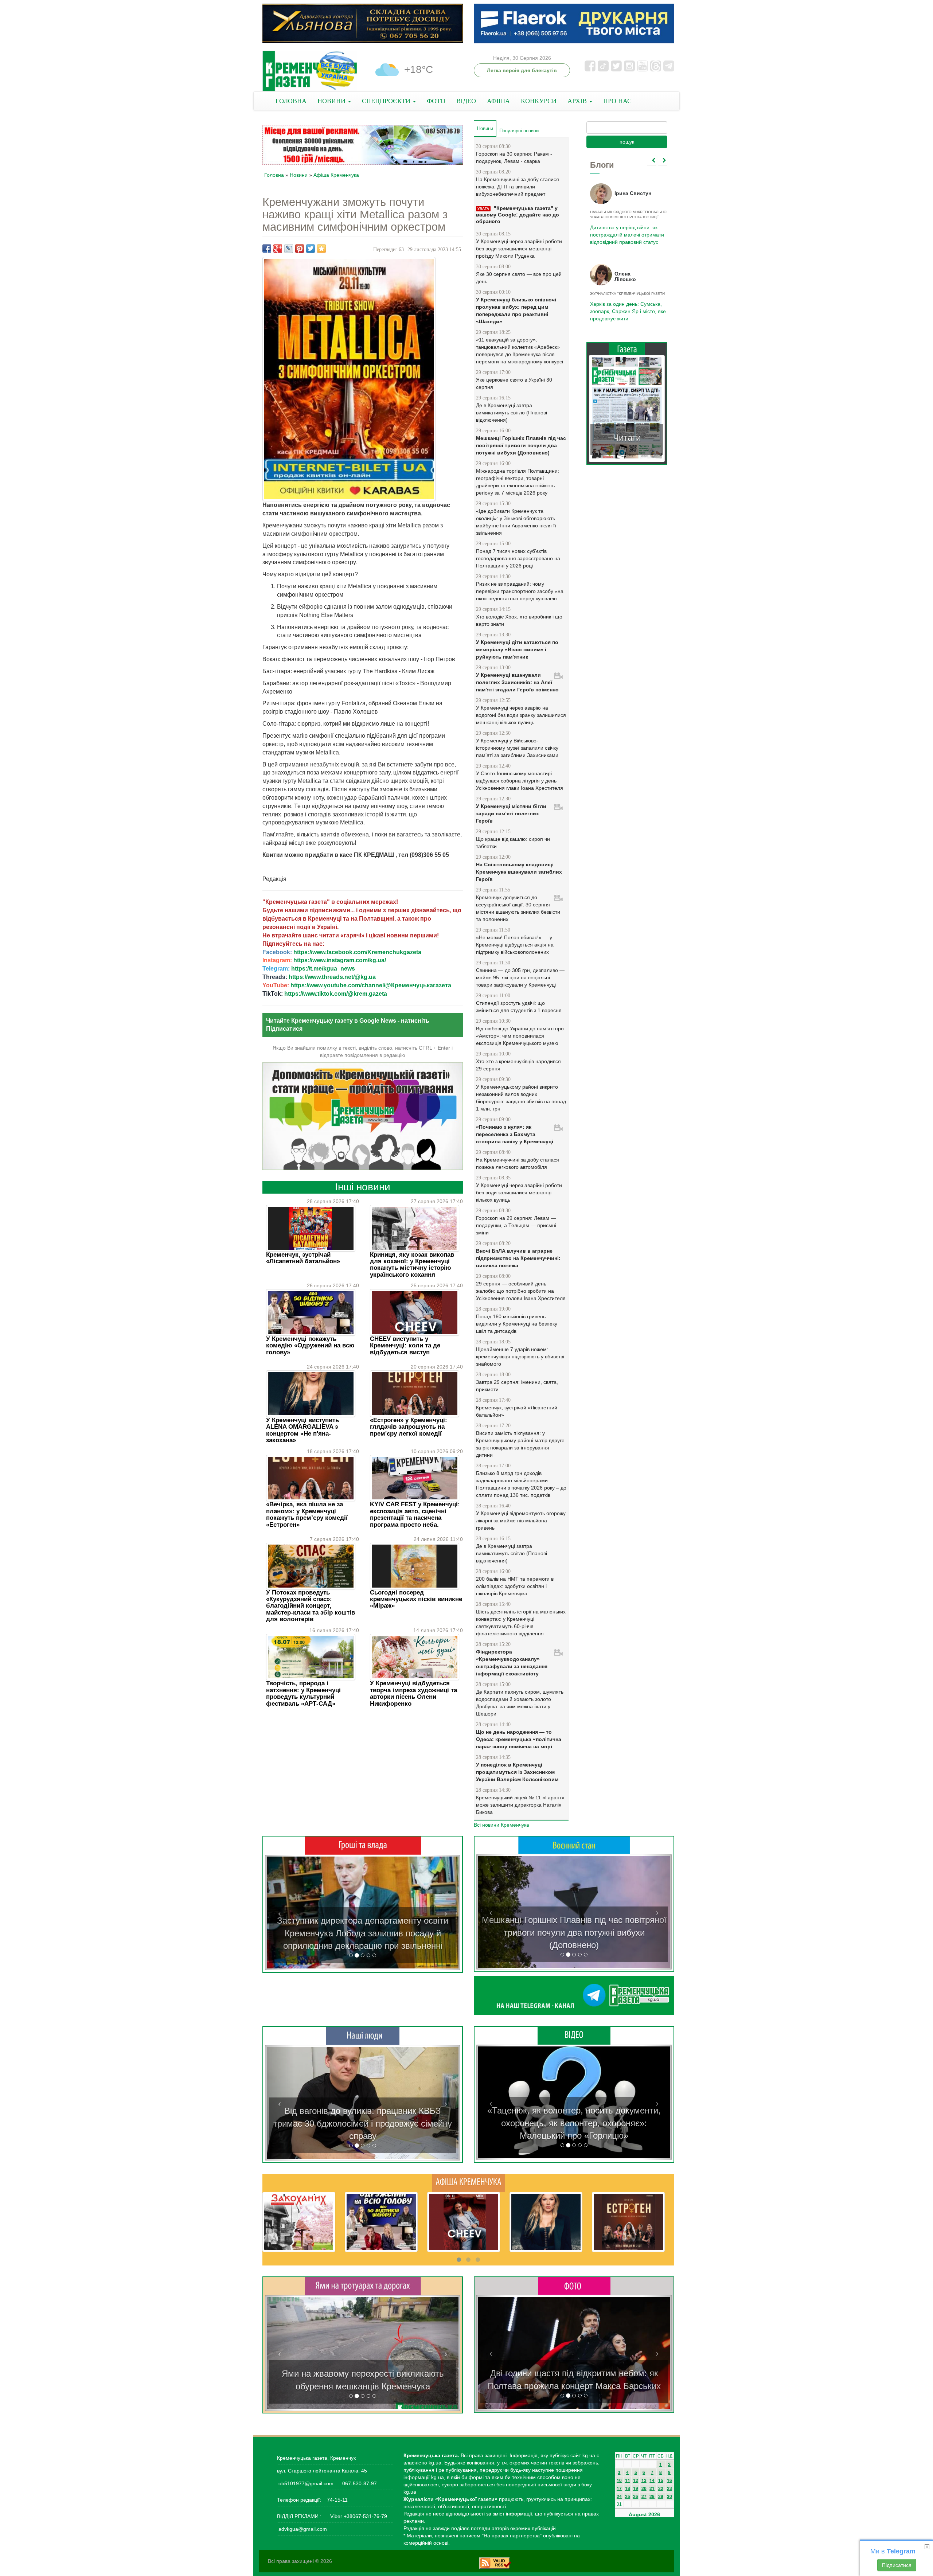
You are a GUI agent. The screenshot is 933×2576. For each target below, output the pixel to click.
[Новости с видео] (574, 2035)
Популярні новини (519, 131)
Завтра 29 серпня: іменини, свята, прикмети (517, 1386)
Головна (274, 175)
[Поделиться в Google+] (278, 249)
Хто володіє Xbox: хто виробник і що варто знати (519, 620)
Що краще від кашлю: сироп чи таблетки (513, 843)
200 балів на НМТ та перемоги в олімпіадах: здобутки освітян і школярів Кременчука (515, 1586)
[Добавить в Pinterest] (300, 249)
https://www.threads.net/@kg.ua (332, 977)
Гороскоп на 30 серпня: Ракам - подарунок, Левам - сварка (514, 157)
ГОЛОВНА (291, 101)
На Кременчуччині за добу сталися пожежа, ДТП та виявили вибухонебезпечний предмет (518, 187)
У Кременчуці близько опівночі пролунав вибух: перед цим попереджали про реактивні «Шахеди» (516, 311)
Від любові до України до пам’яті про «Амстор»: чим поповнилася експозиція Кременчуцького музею (520, 1036)
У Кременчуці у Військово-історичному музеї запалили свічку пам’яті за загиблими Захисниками (517, 748)
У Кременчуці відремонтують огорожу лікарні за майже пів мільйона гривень (521, 1521)
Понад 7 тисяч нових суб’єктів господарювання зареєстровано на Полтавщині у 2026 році (518, 558)
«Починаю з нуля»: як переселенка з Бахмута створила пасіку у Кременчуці (515, 1134)
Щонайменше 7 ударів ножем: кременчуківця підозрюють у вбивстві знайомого (520, 1357)
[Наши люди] (363, 2036)
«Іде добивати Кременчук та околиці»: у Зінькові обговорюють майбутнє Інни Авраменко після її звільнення (516, 522)
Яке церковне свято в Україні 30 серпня (514, 383)
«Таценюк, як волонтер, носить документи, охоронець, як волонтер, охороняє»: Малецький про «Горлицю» (574, 2123)
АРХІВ (578, 101)
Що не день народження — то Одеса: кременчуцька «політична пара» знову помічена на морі (519, 1739)
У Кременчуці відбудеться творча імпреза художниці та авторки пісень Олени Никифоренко (413, 1693)
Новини (299, 175)
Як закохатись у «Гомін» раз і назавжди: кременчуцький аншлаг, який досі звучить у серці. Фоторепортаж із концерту (574, 2373)
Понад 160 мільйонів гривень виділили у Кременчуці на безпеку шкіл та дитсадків (517, 1324)
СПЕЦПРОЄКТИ (387, 101)
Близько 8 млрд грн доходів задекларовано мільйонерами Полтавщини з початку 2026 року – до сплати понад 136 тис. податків (521, 1484)
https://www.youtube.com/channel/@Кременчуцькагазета (371, 985)
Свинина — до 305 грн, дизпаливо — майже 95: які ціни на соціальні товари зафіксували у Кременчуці (520, 977)
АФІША (498, 101)
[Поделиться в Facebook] (267, 249)
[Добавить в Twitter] (311, 249)
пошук (627, 142)
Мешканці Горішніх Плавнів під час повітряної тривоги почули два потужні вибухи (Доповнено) (521, 445)
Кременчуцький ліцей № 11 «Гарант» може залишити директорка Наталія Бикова (520, 1805)
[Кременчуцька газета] (310, 71)
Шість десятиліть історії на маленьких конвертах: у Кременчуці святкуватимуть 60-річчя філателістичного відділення (521, 1623)
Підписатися (897, 2565)
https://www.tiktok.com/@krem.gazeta (336, 994)
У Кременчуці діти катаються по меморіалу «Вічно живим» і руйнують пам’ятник (517, 649)
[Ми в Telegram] (574, 1995)
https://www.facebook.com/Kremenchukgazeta (357, 952)
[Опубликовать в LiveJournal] (289, 249)
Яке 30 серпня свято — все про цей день (519, 278)
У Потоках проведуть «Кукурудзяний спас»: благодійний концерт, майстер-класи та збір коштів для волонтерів (311, 1606)
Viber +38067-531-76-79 (358, 2516)
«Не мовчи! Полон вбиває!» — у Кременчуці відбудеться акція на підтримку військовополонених (515, 945)
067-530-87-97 (359, 2483)
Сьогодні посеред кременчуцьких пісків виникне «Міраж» (416, 1599)
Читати (627, 438)
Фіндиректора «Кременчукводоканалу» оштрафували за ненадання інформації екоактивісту (512, 1663)
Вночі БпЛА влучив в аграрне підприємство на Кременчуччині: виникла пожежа (518, 1258)
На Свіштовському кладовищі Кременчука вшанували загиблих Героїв (519, 872)
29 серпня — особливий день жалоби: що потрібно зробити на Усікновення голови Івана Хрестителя (521, 1291)
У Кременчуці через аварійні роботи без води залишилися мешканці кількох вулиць (519, 1193)
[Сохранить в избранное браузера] (321, 249)
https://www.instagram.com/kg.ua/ (340, 960)
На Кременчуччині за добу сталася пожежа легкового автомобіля (518, 1163)
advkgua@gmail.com (303, 2529)
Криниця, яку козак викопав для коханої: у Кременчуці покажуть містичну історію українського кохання (412, 1265)
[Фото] (574, 2286)
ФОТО (436, 101)
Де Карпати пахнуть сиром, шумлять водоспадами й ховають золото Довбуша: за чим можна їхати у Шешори (520, 1703)
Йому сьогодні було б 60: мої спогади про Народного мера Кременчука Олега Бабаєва (625, 231)
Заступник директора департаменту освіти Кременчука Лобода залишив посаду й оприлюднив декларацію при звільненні (363, 1933)
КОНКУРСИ (539, 101)
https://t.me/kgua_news (323, 969)
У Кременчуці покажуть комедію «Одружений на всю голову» (310, 1346)
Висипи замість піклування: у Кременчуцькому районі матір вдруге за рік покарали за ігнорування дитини (520, 1444)
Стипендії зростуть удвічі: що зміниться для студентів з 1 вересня (519, 1007)
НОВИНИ (332, 101)
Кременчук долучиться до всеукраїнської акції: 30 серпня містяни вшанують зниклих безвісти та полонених (518, 908)
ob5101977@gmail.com (306, 2483)
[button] (280, 1913)
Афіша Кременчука (336, 175)
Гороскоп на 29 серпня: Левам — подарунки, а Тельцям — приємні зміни (516, 1225)
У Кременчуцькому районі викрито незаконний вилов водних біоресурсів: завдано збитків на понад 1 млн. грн (521, 1098)
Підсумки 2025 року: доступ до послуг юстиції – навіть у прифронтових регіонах (626, 311)
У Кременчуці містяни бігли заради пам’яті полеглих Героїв (511, 813)
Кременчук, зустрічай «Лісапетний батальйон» (303, 1258)
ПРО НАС (617, 101)
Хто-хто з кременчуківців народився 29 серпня (518, 1065)
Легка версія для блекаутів (522, 70)
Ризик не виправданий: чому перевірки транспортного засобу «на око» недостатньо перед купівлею (520, 591)
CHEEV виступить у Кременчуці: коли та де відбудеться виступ (405, 1346)
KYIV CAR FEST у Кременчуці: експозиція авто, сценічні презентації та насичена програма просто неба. (415, 1514)
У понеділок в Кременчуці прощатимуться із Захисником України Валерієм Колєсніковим (517, 1772)
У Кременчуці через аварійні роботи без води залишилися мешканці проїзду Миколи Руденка (519, 249)
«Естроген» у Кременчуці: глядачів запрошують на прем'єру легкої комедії (409, 1427)
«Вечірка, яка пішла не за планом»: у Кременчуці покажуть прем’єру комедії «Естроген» (307, 1514)
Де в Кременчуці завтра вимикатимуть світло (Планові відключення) (512, 413)
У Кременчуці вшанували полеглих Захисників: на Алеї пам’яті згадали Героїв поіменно (517, 682)
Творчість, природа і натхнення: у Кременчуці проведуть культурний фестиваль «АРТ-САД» (303, 1693)
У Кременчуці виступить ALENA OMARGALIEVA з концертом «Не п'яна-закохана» (302, 1430)
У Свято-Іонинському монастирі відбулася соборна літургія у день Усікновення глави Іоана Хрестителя (520, 781)
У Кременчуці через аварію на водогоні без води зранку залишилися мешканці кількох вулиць (521, 715)
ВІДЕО (466, 101)
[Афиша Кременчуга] (468, 2182)
